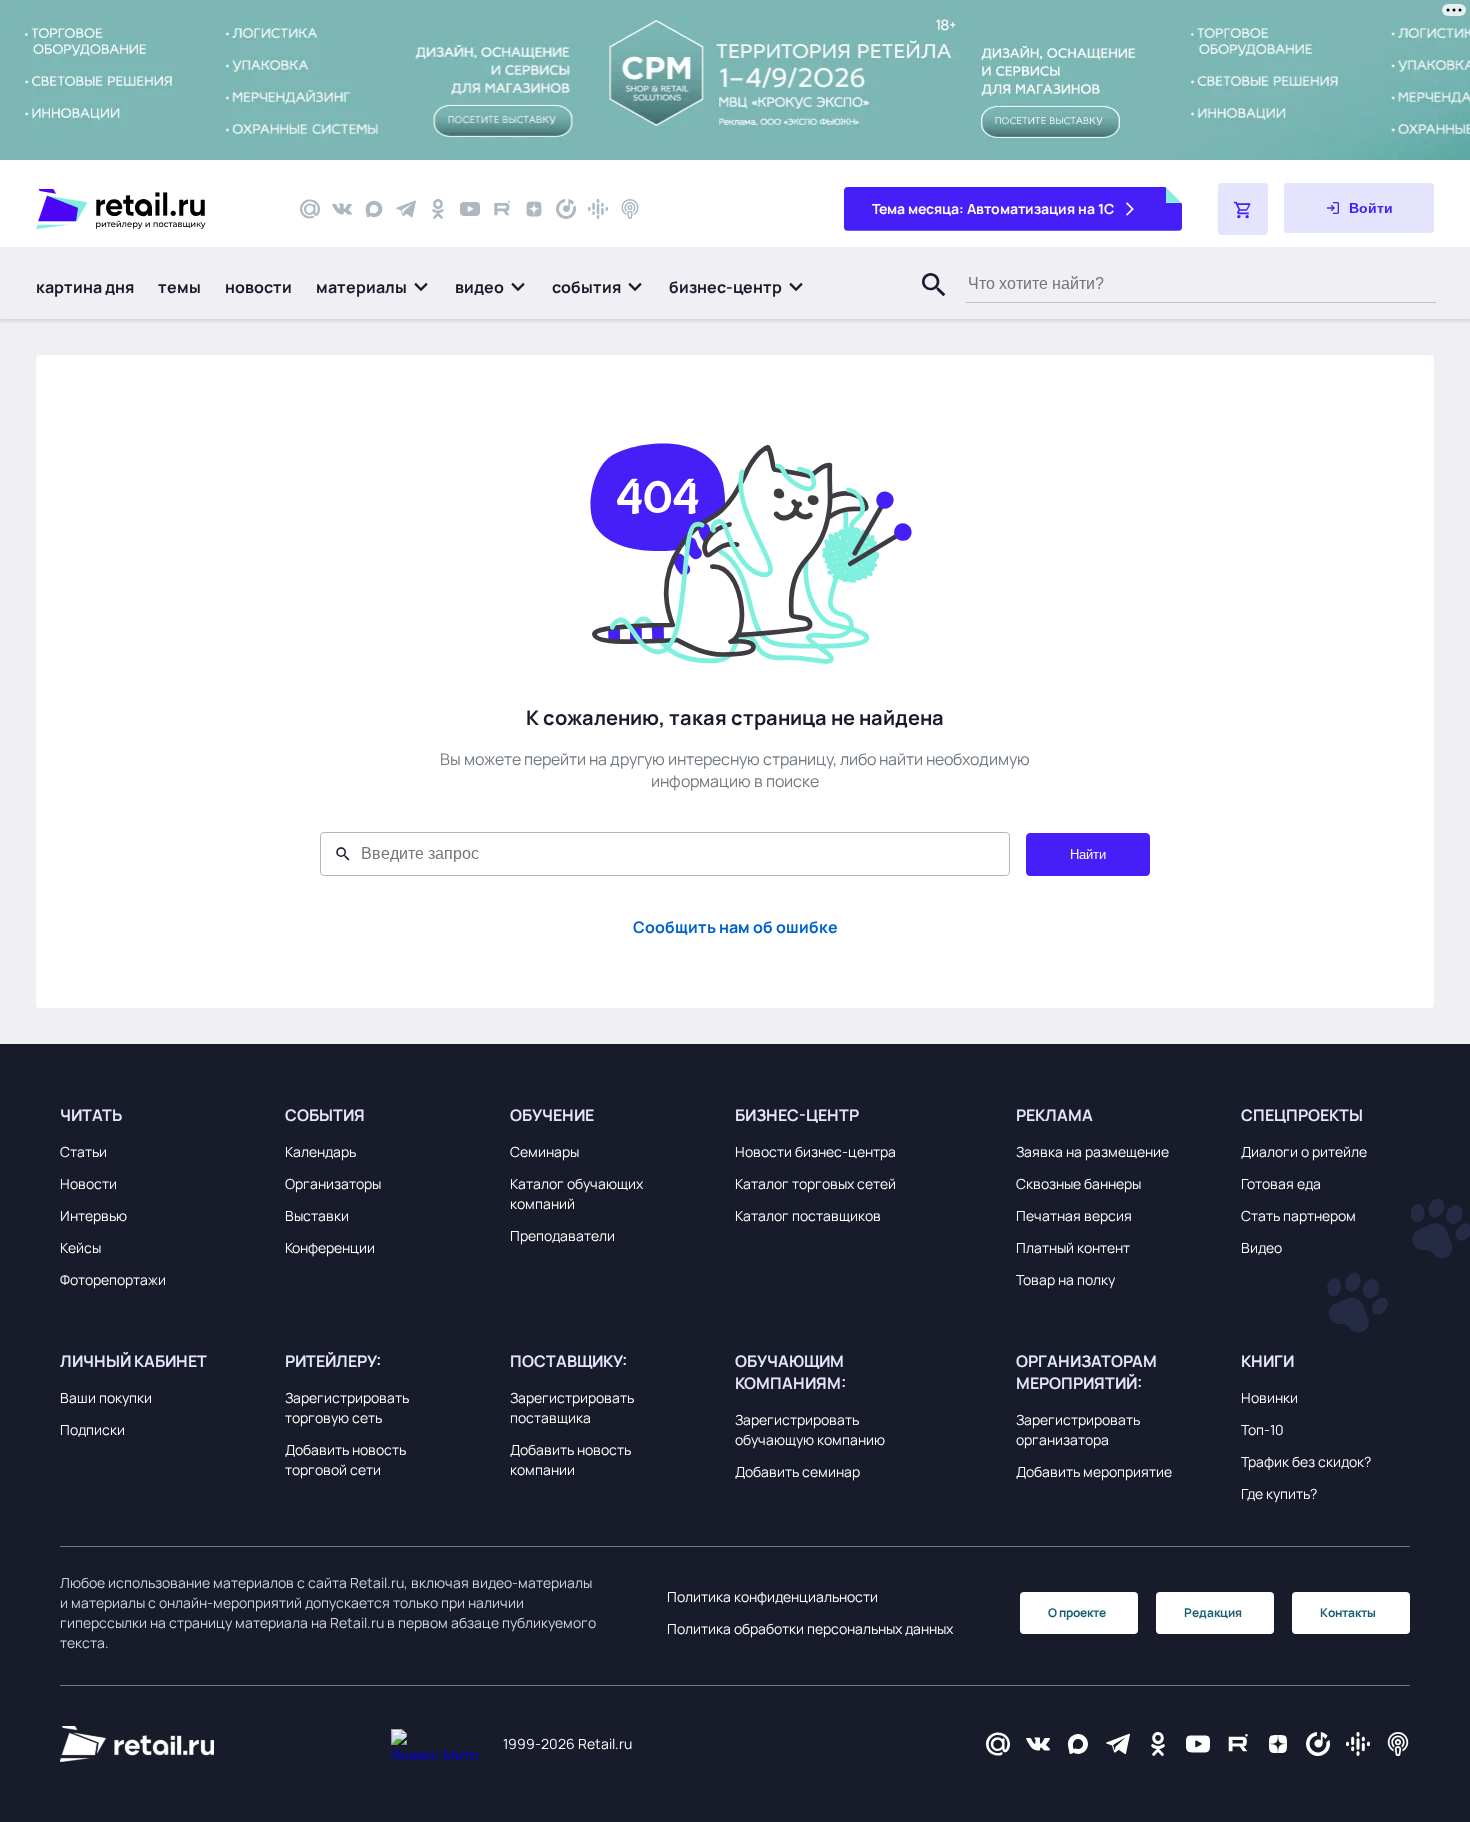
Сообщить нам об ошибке (735, 927)
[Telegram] (406, 209)
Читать (91, 1115)
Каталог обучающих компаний (576, 1193)
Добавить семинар (797, 1471)
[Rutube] (502, 209)
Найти (1088, 854)
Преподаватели (562, 1235)
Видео (1261, 1247)
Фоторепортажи (113, 1279)
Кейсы (80, 1247)
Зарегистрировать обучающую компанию (810, 1429)
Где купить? (1279, 1493)
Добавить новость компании (570, 1459)
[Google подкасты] (598, 209)
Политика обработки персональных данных (810, 1628)
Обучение (552, 1115)
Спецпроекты (1302, 1115)
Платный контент (1073, 1247)
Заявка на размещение (1092, 1151)
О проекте (1077, 1612)
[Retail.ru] (150, 209)
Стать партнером (1298, 1215)
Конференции (330, 1247)
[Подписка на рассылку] (310, 209)
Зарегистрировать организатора (1078, 1429)
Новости (88, 1183)
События (325, 1115)
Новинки (1269, 1397)
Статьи (83, 1151)
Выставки (317, 1215)
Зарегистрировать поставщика (572, 1407)
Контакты (1348, 1612)
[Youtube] (470, 209)
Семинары (544, 1151)
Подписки (92, 1429)
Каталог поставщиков (808, 1215)
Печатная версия (1074, 1215)
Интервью (93, 1215)
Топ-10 (1262, 1429)
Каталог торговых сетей (815, 1183)
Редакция (1213, 1612)
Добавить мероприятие (1094, 1471)
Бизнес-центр (797, 1115)
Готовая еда (1281, 1183)
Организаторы (333, 1183)
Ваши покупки (106, 1397)
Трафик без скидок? (1306, 1461)
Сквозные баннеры (1078, 1183)
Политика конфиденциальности (772, 1596)
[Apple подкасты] (630, 209)
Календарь (320, 1151)
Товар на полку (1065, 1279)
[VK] (342, 209)
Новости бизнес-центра (815, 1151)
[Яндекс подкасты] (566, 209)
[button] (373, 287)
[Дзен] (534, 209)
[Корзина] (1243, 209)
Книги (1267, 1361)
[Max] (1078, 1744)
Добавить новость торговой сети (345, 1459)
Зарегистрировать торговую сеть (347, 1407)
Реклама (1054, 1115)
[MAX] (374, 209)
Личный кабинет (133, 1361)
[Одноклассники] (438, 209)
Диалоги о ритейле (1304, 1151)
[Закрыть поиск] (925, 305)
